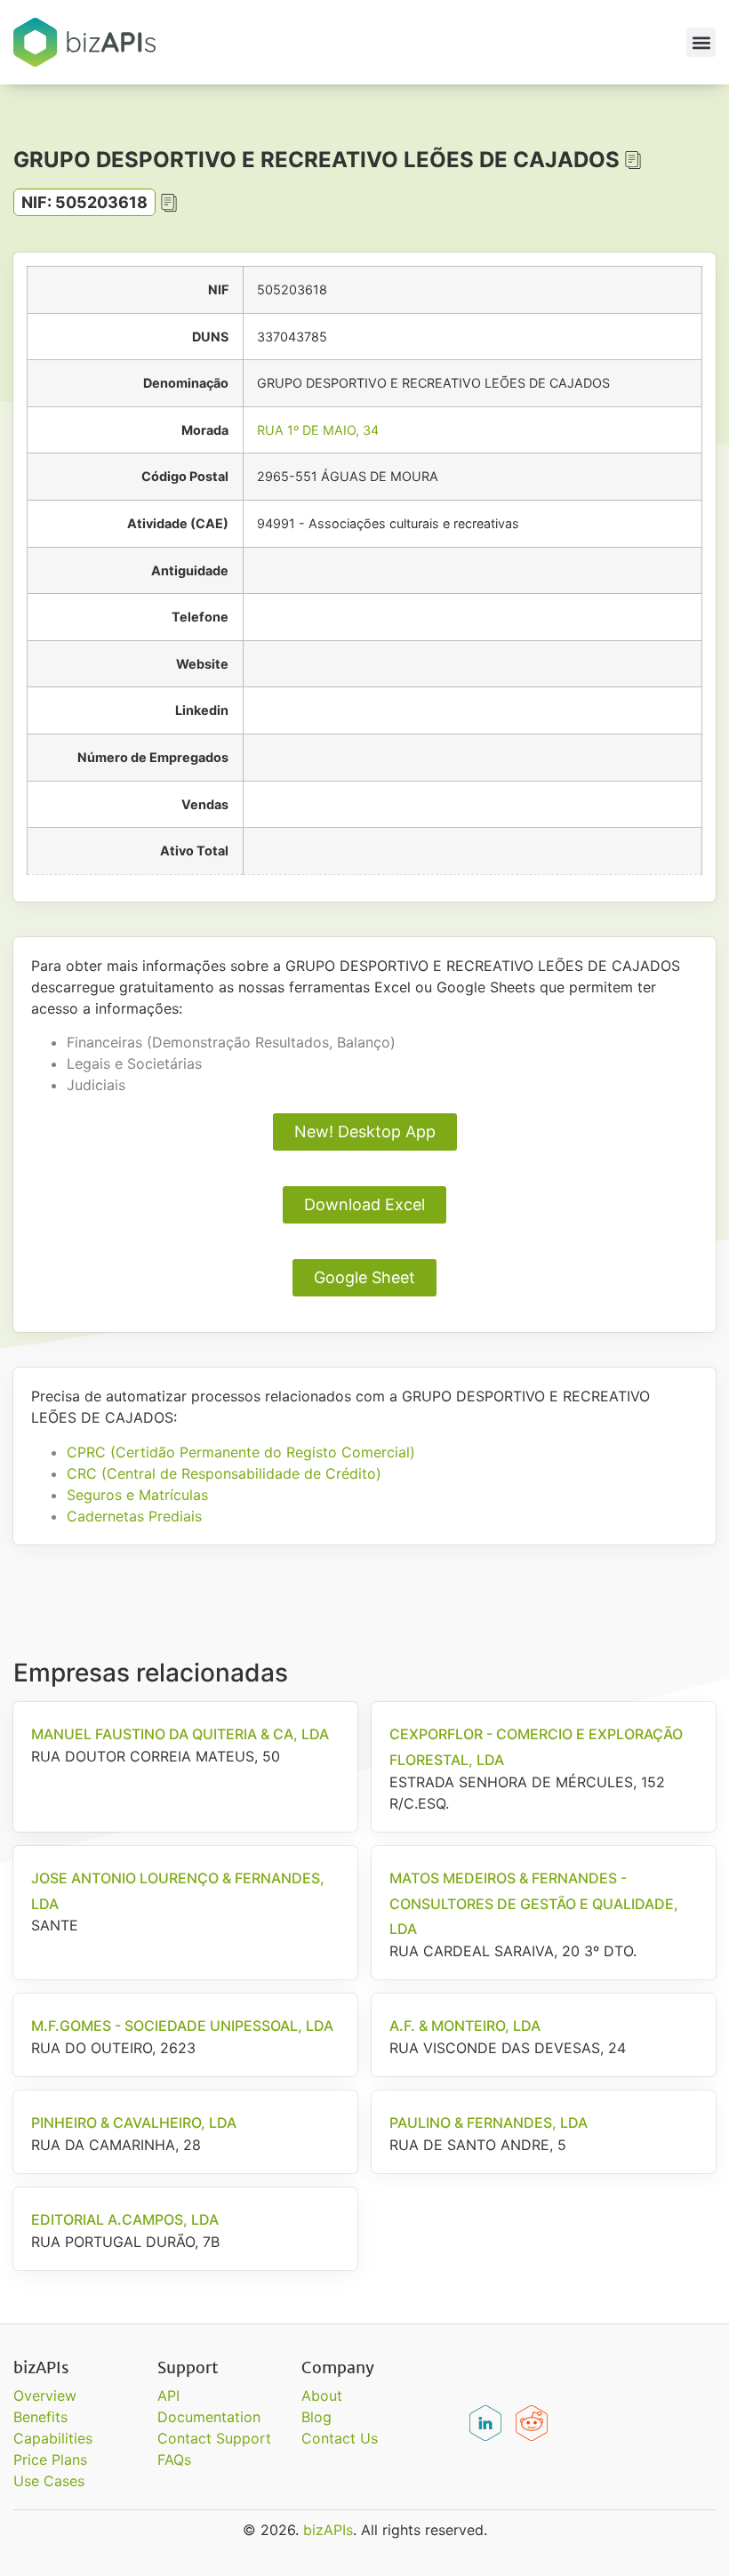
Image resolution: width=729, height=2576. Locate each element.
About (322, 2395)
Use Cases (49, 2481)
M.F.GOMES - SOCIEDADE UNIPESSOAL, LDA (182, 2026)
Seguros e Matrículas (137, 1495)
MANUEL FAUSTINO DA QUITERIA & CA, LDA (180, 1734)
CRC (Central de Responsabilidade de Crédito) (224, 1473)
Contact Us (340, 2438)
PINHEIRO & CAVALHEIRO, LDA (134, 2123)
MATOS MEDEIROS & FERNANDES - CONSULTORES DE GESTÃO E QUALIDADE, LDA (534, 1904)
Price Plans (50, 2460)
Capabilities (53, 2438)
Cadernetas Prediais (134, 1516)
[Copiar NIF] (169, 203)
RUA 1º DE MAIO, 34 (318, 430)
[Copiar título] (633, 160)
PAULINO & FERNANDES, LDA (489, 2123)
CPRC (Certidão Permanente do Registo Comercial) (241, 1452)
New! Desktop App (365, 1132)
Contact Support (214, 2438)
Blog (316, 2417)
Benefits (40, 2417)
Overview (45, 2395)
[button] (701, 42)
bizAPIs (328, 2530)
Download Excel (364, 1204)
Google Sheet (364, 1277)
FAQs (174, 2460)
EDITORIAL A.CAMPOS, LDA (125, 2219)
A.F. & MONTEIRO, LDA (465, 2026)
